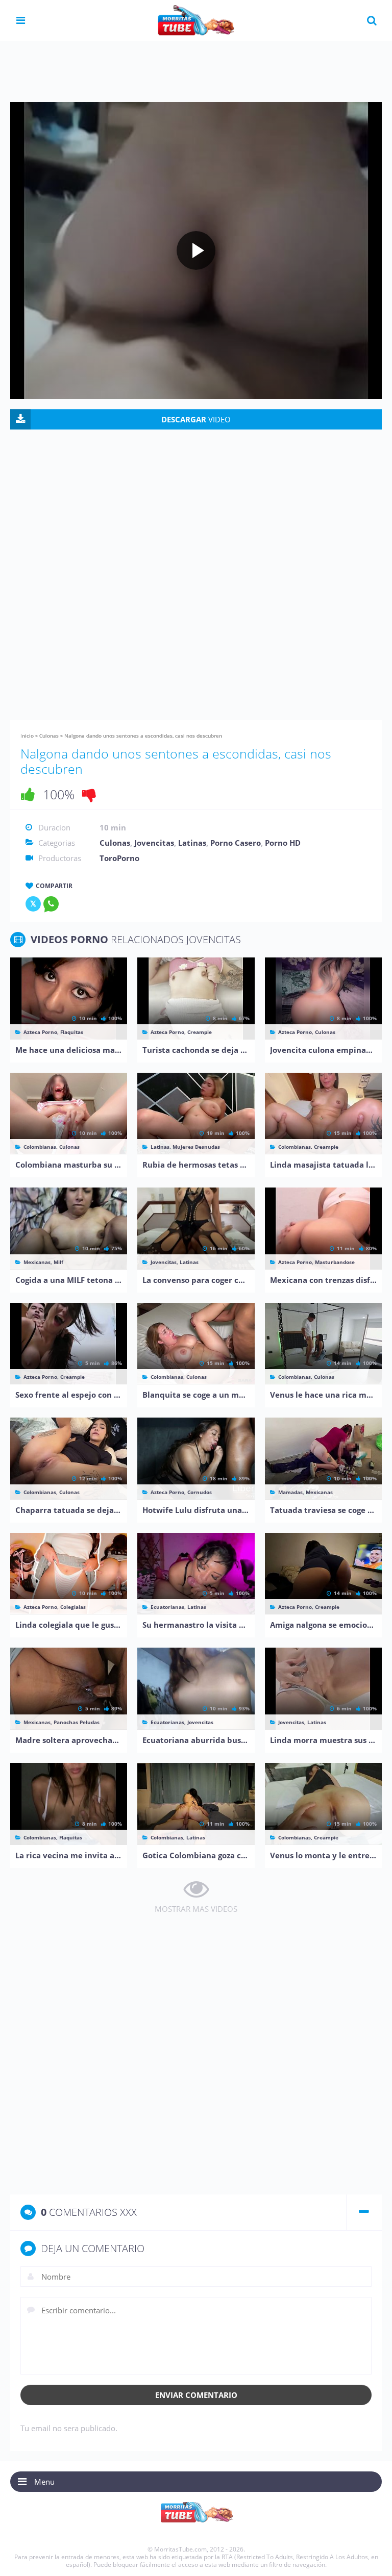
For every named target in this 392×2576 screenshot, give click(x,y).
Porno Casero (236, 843)
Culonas (49, 736)
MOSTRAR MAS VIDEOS (196, 1909)
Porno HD (283, 843)
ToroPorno (119, 858)
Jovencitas (154, 843)
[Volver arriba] (370, 2558)
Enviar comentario (196, 2395)
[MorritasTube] (196, 19)
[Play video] (196, 250)
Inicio (27, 736)
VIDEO (196, 419)
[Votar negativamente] (89, 794)
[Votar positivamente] (28, 794)
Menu (44, 2482)
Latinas (192, 843)
